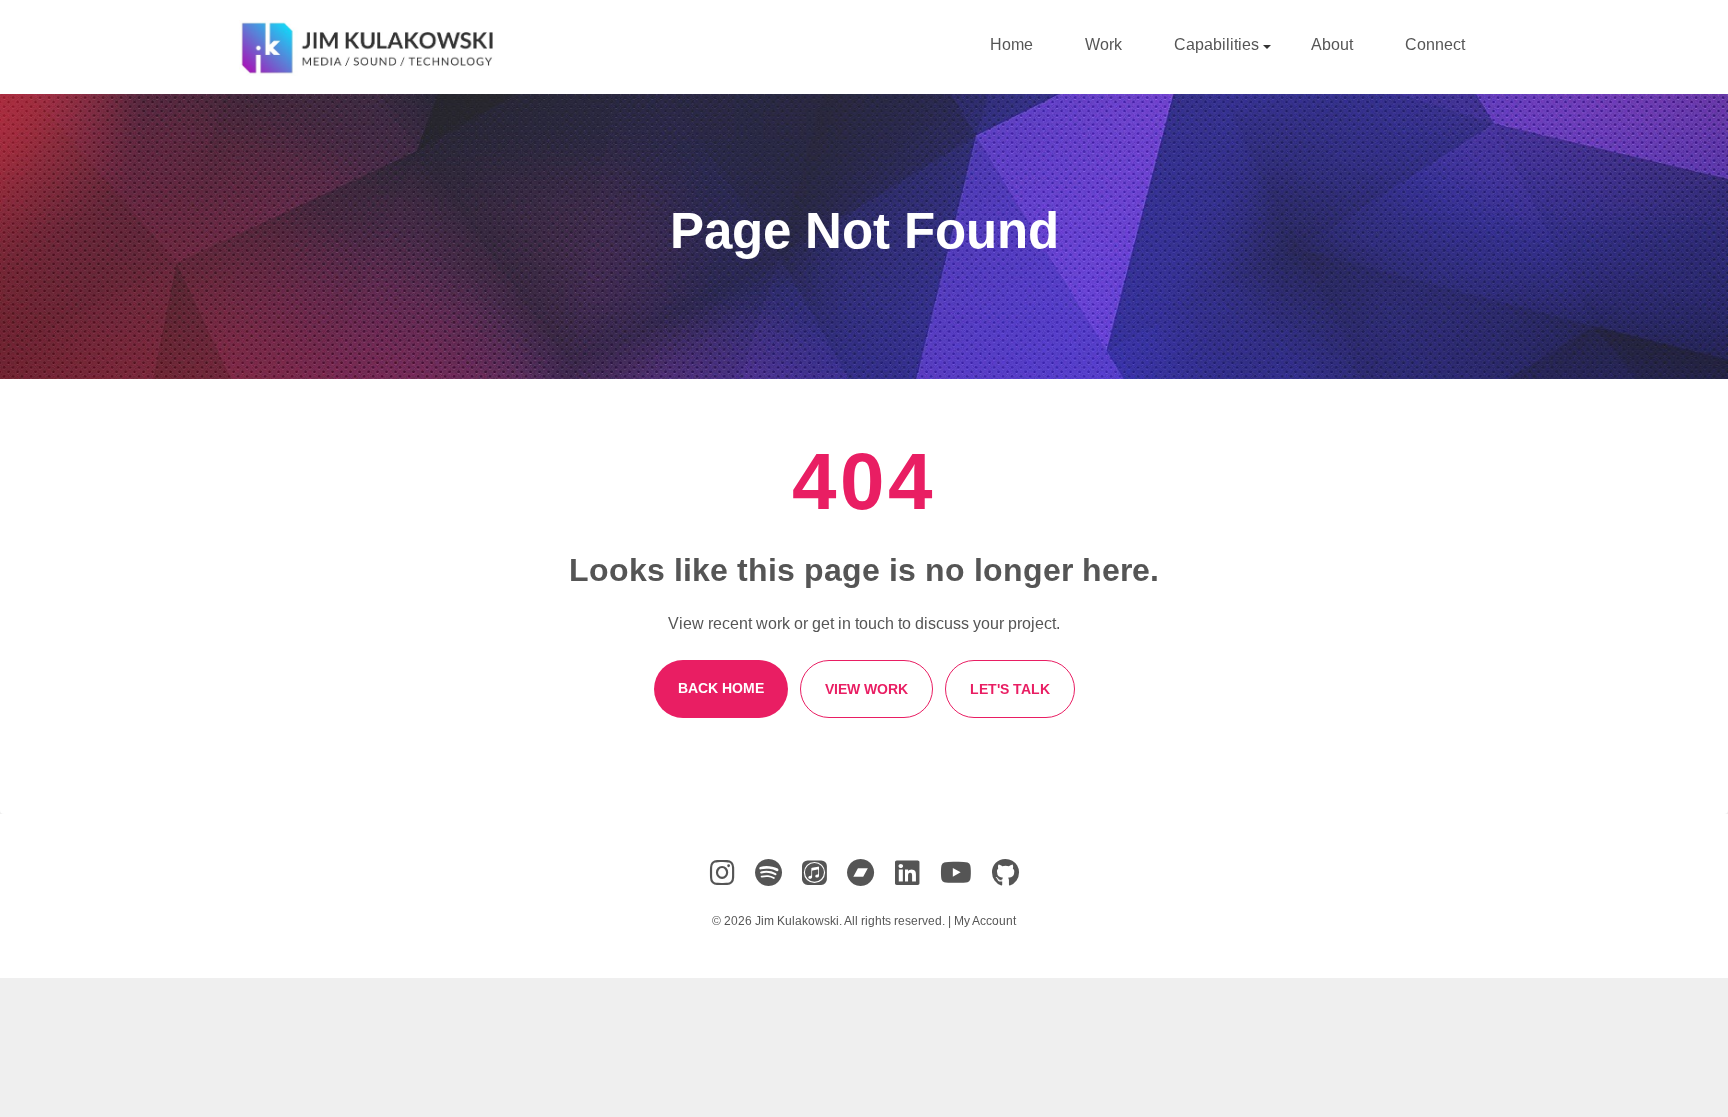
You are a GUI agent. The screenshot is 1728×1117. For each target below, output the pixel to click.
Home (1011, 44)
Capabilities (1218, 44)
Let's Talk (1010, 689)
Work (1103, 44)
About (1332, 44)
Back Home (721, 688)
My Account (985, 921)
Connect (1435, 44)
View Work (866, 689)
